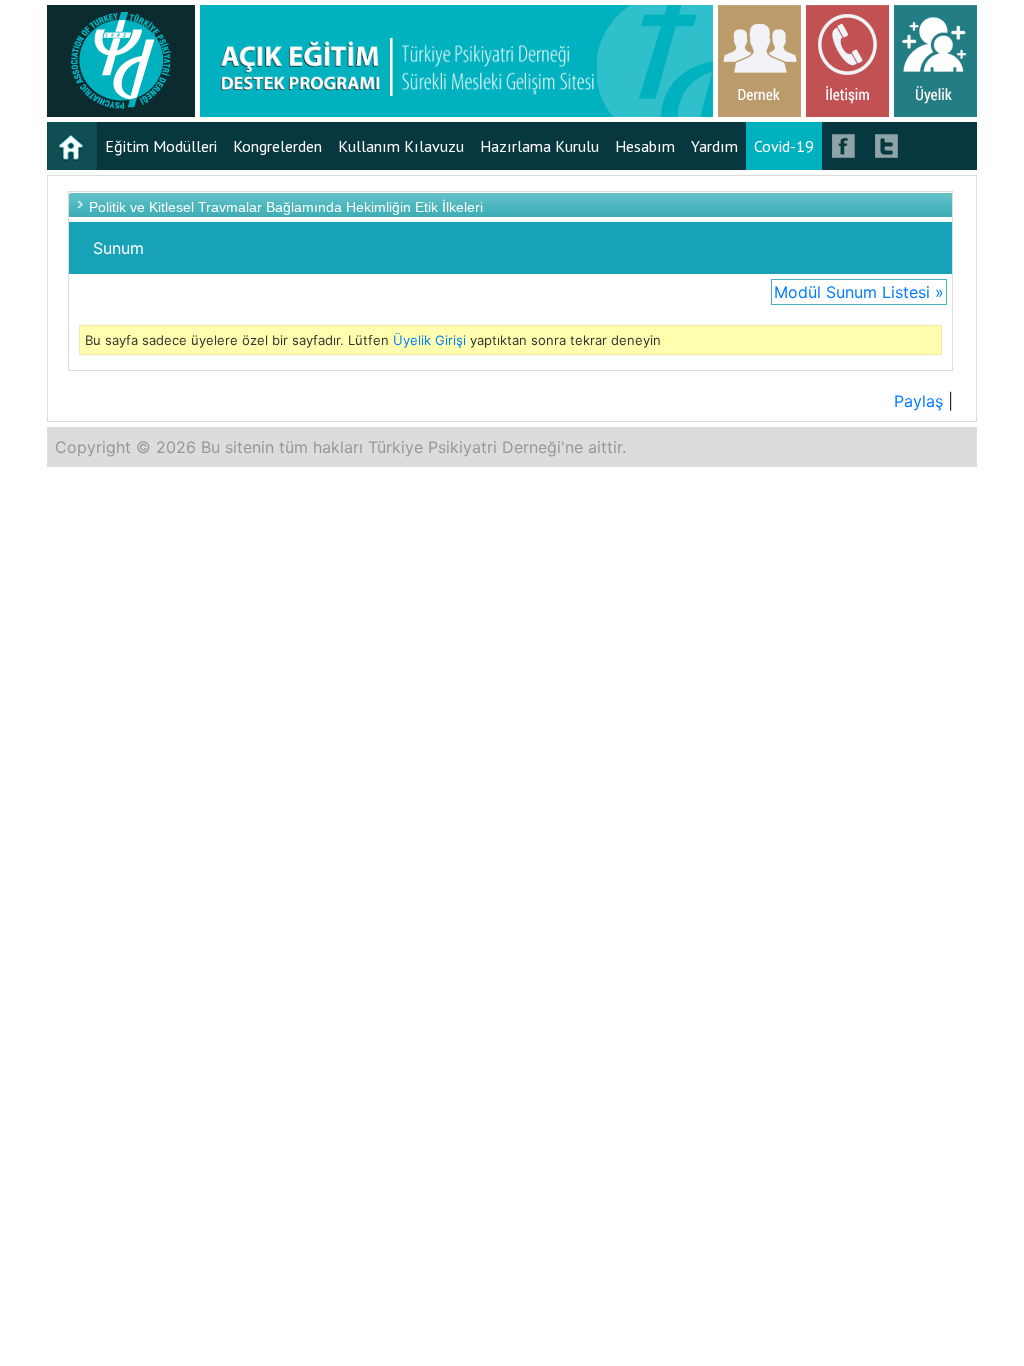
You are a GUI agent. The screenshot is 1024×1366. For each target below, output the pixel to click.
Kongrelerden (277, 146)
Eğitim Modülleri (161, 146)
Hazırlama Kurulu (539, 146)
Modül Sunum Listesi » (859, 292)
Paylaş (918, 401)
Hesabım (645, 146)
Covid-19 (784, 146)
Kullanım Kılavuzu (401, 146)
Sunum (118, 248)
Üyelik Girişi (429, 340)
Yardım (714, 146)
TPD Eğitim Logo (121, 61)
